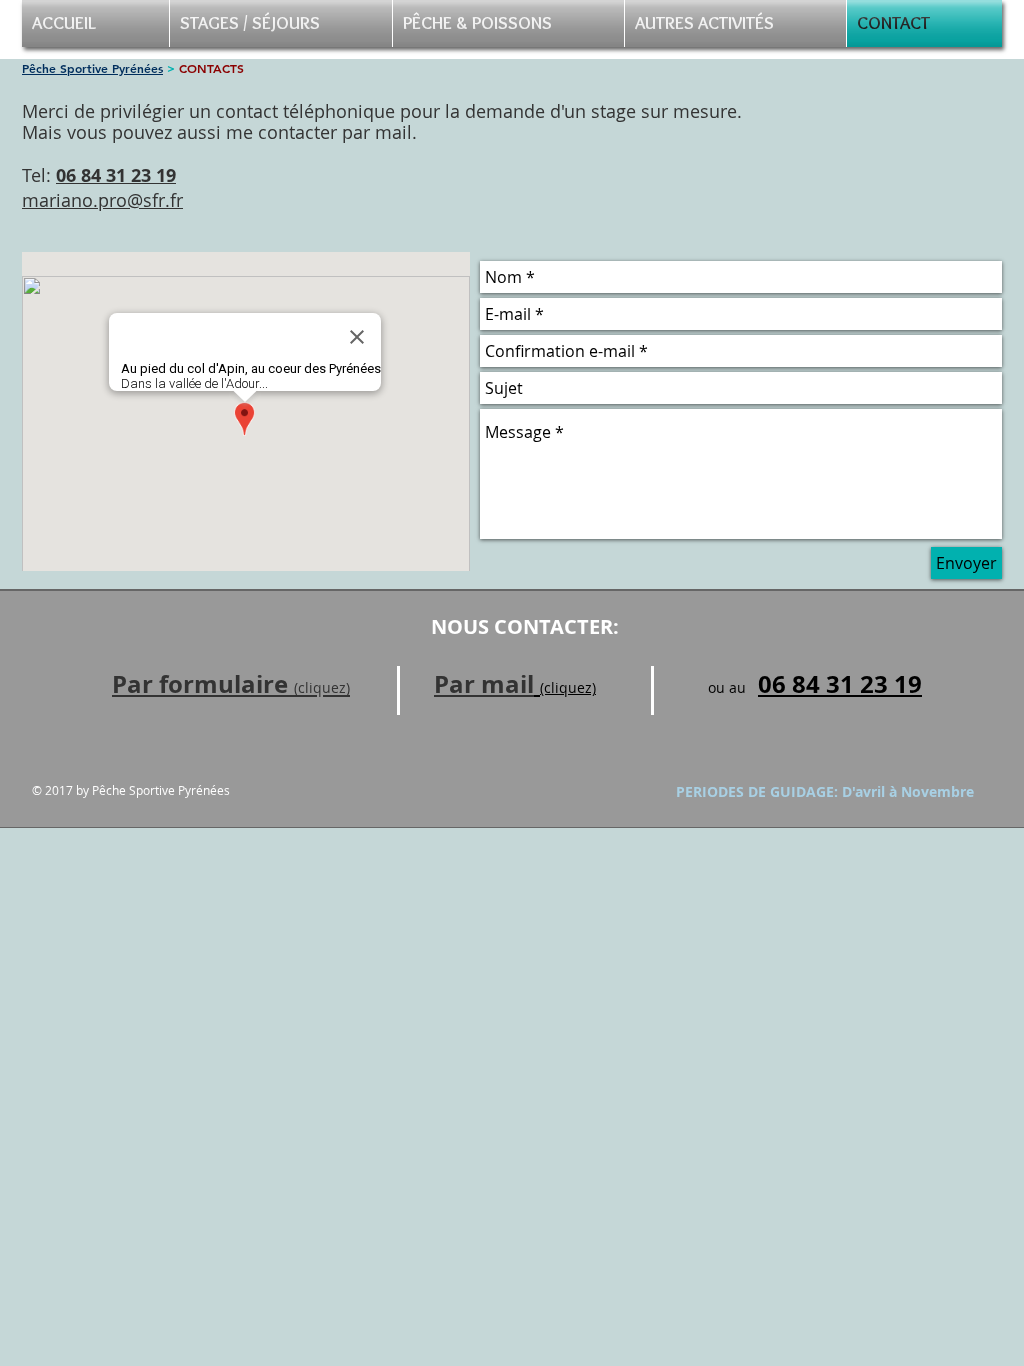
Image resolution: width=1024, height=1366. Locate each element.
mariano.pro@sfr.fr (102, 200)
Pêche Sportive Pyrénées (92, 68)
